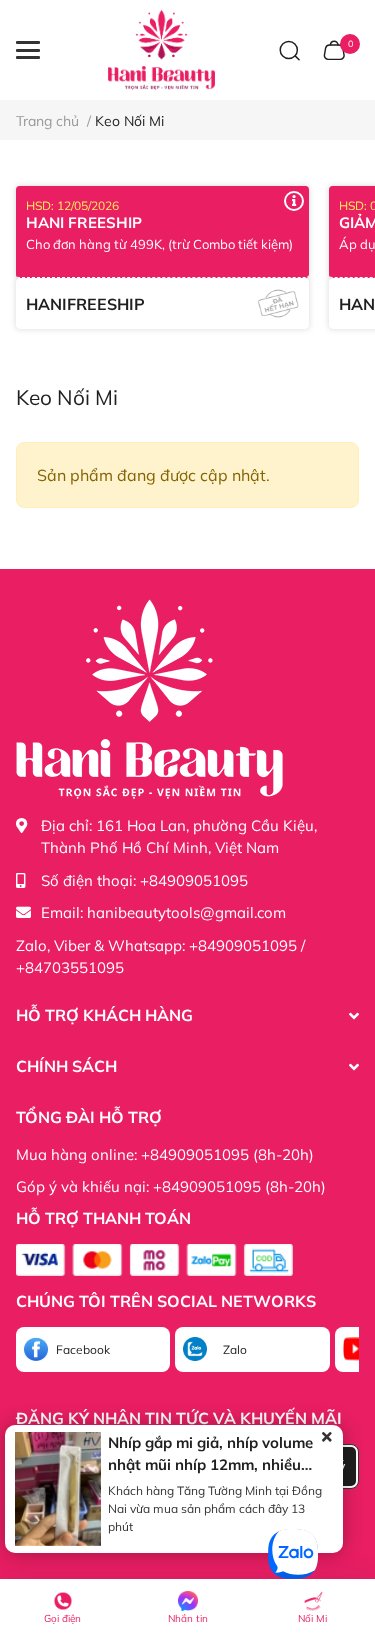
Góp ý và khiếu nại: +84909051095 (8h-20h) (171, 1186)
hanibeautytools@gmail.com (186, 912)
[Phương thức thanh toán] (154, 1260)
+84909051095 (194, 880)
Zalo (235, 1349)
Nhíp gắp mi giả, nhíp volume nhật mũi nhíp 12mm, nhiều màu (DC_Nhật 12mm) (210, 1465)
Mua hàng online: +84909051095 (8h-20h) (165, 1154)
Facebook (83, 1349)
